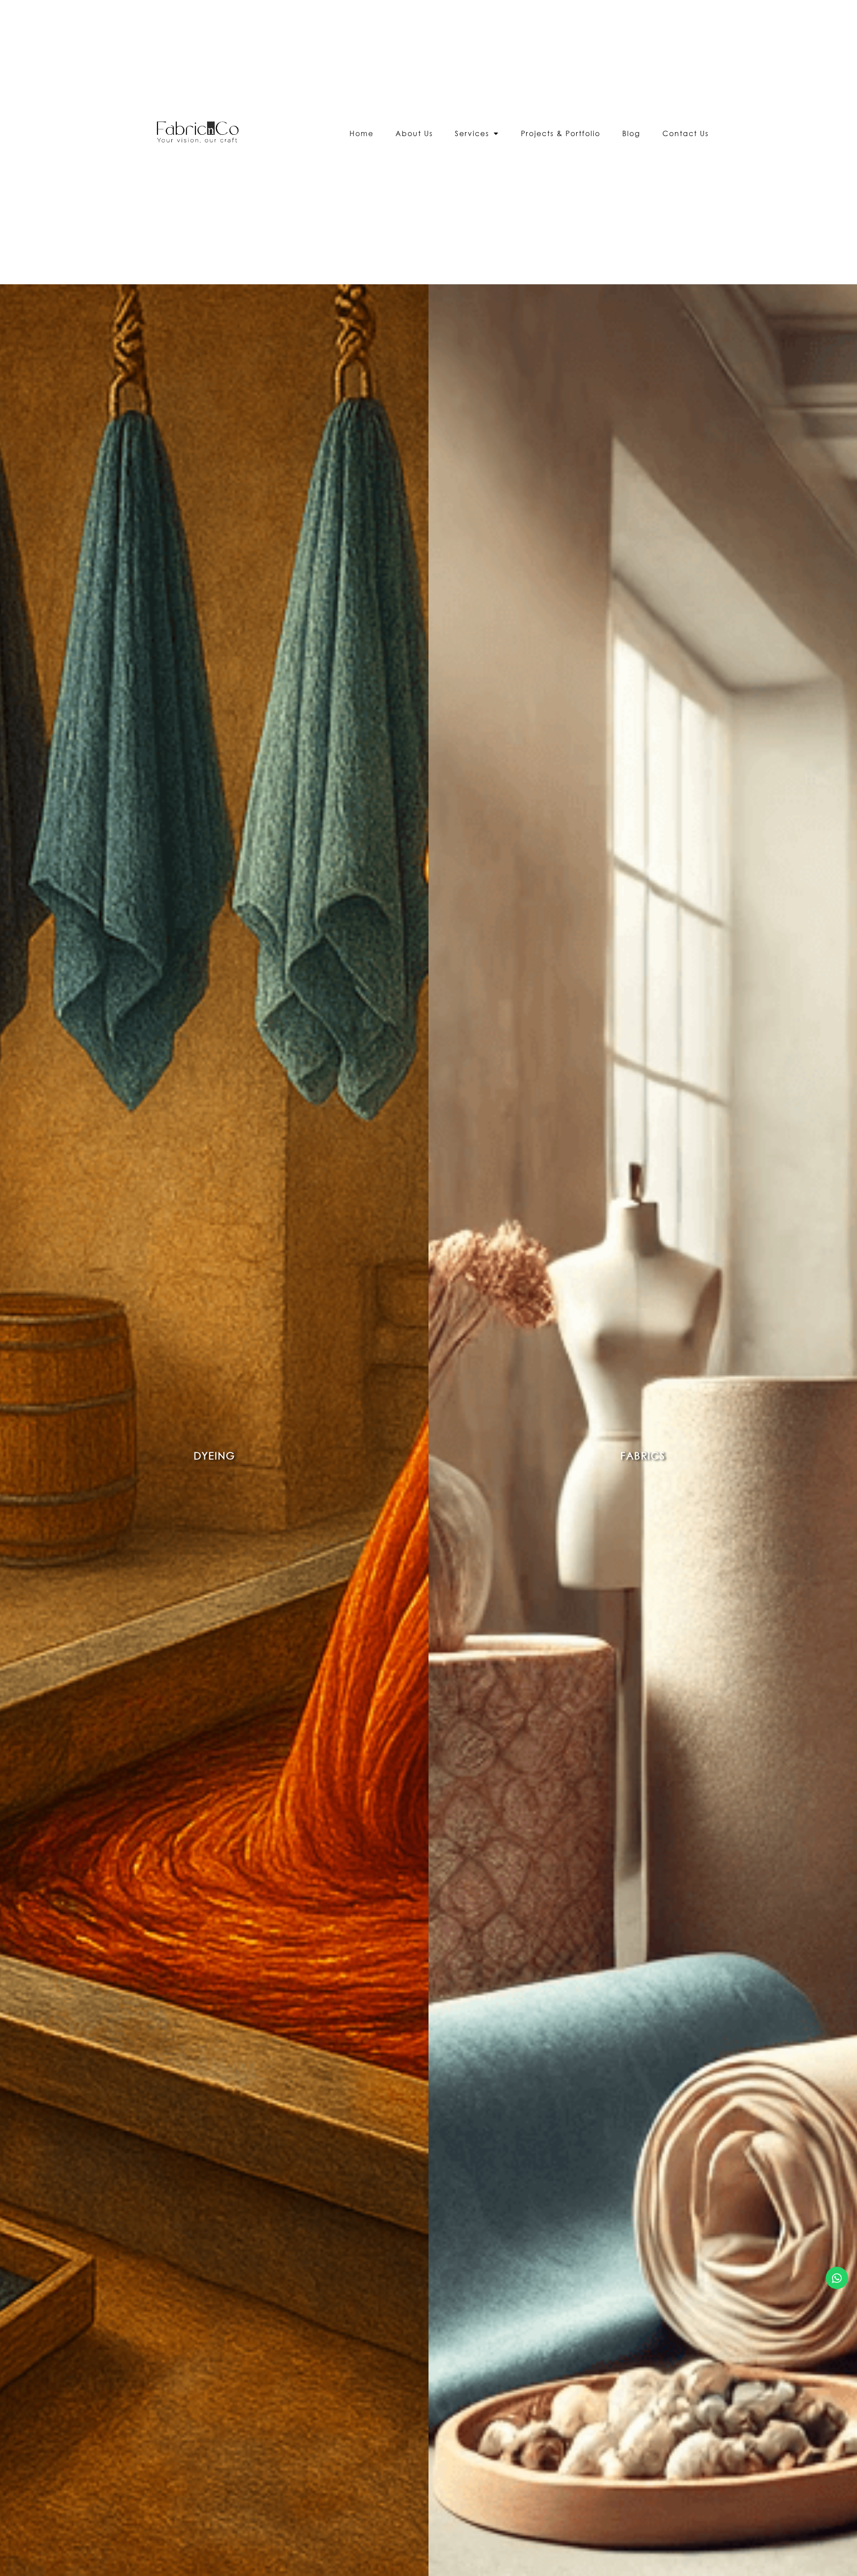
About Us (414, 133)
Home (362, 133)
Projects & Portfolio (561, 133)
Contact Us (686, 133)
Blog (631, 133)
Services (472, 133)
